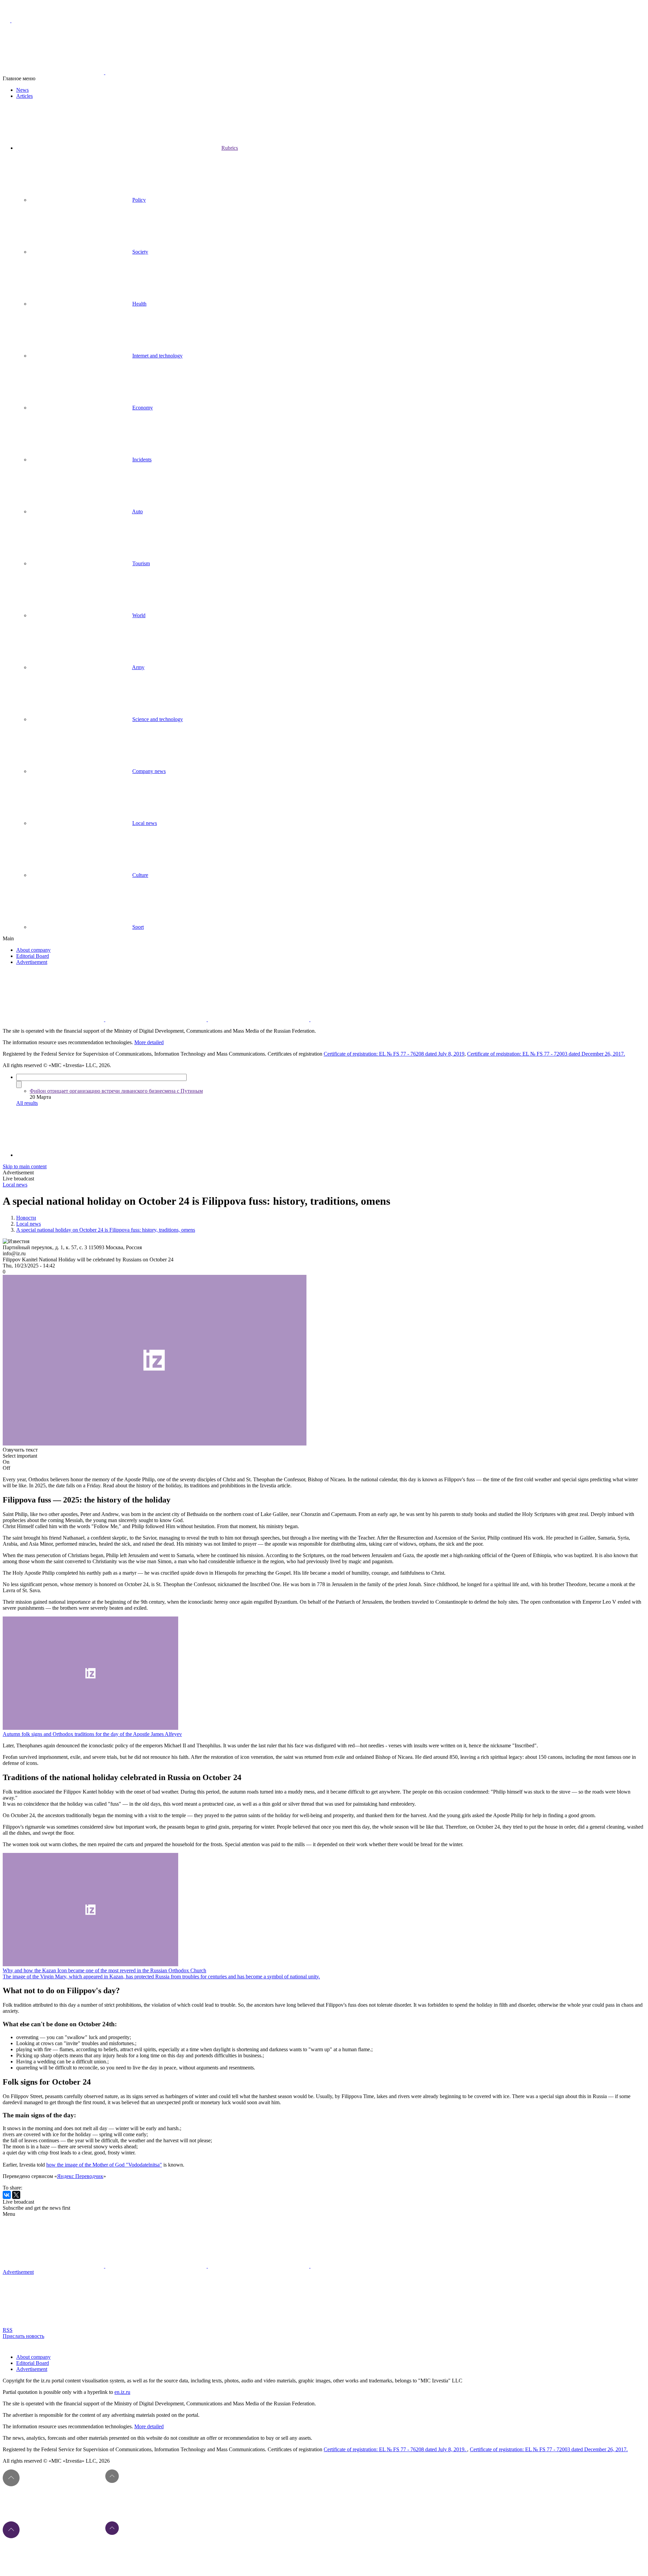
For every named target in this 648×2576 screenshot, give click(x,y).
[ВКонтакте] (7, 2195)
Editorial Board (33, 956)
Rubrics (230, 148)
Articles (24, 96)
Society (140, 252)
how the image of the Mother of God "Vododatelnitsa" (104, 2165)
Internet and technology (157, 356)
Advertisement (32, 962)
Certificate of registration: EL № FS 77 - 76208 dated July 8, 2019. (395, 2449)
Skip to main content (25, 1166)
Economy (143, 408)
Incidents (142, 460)
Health (139, 304)
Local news (145, 823)
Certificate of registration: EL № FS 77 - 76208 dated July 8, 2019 (394, 1054)
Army (138, 667)
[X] (16, 2195)
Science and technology (158, 719)
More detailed (149, 1042)
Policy (139, 200)
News (22, 90)
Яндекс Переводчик (80, 2176)
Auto (137, 511)
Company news (149, 771)
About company (33, 950)
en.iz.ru (122, 2392)
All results (27, 1103)
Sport (138, 927)
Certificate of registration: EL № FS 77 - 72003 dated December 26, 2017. (546, 1054)
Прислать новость (23, 2336)
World (139, 615)
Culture (140, 875)
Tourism (141, 563)
